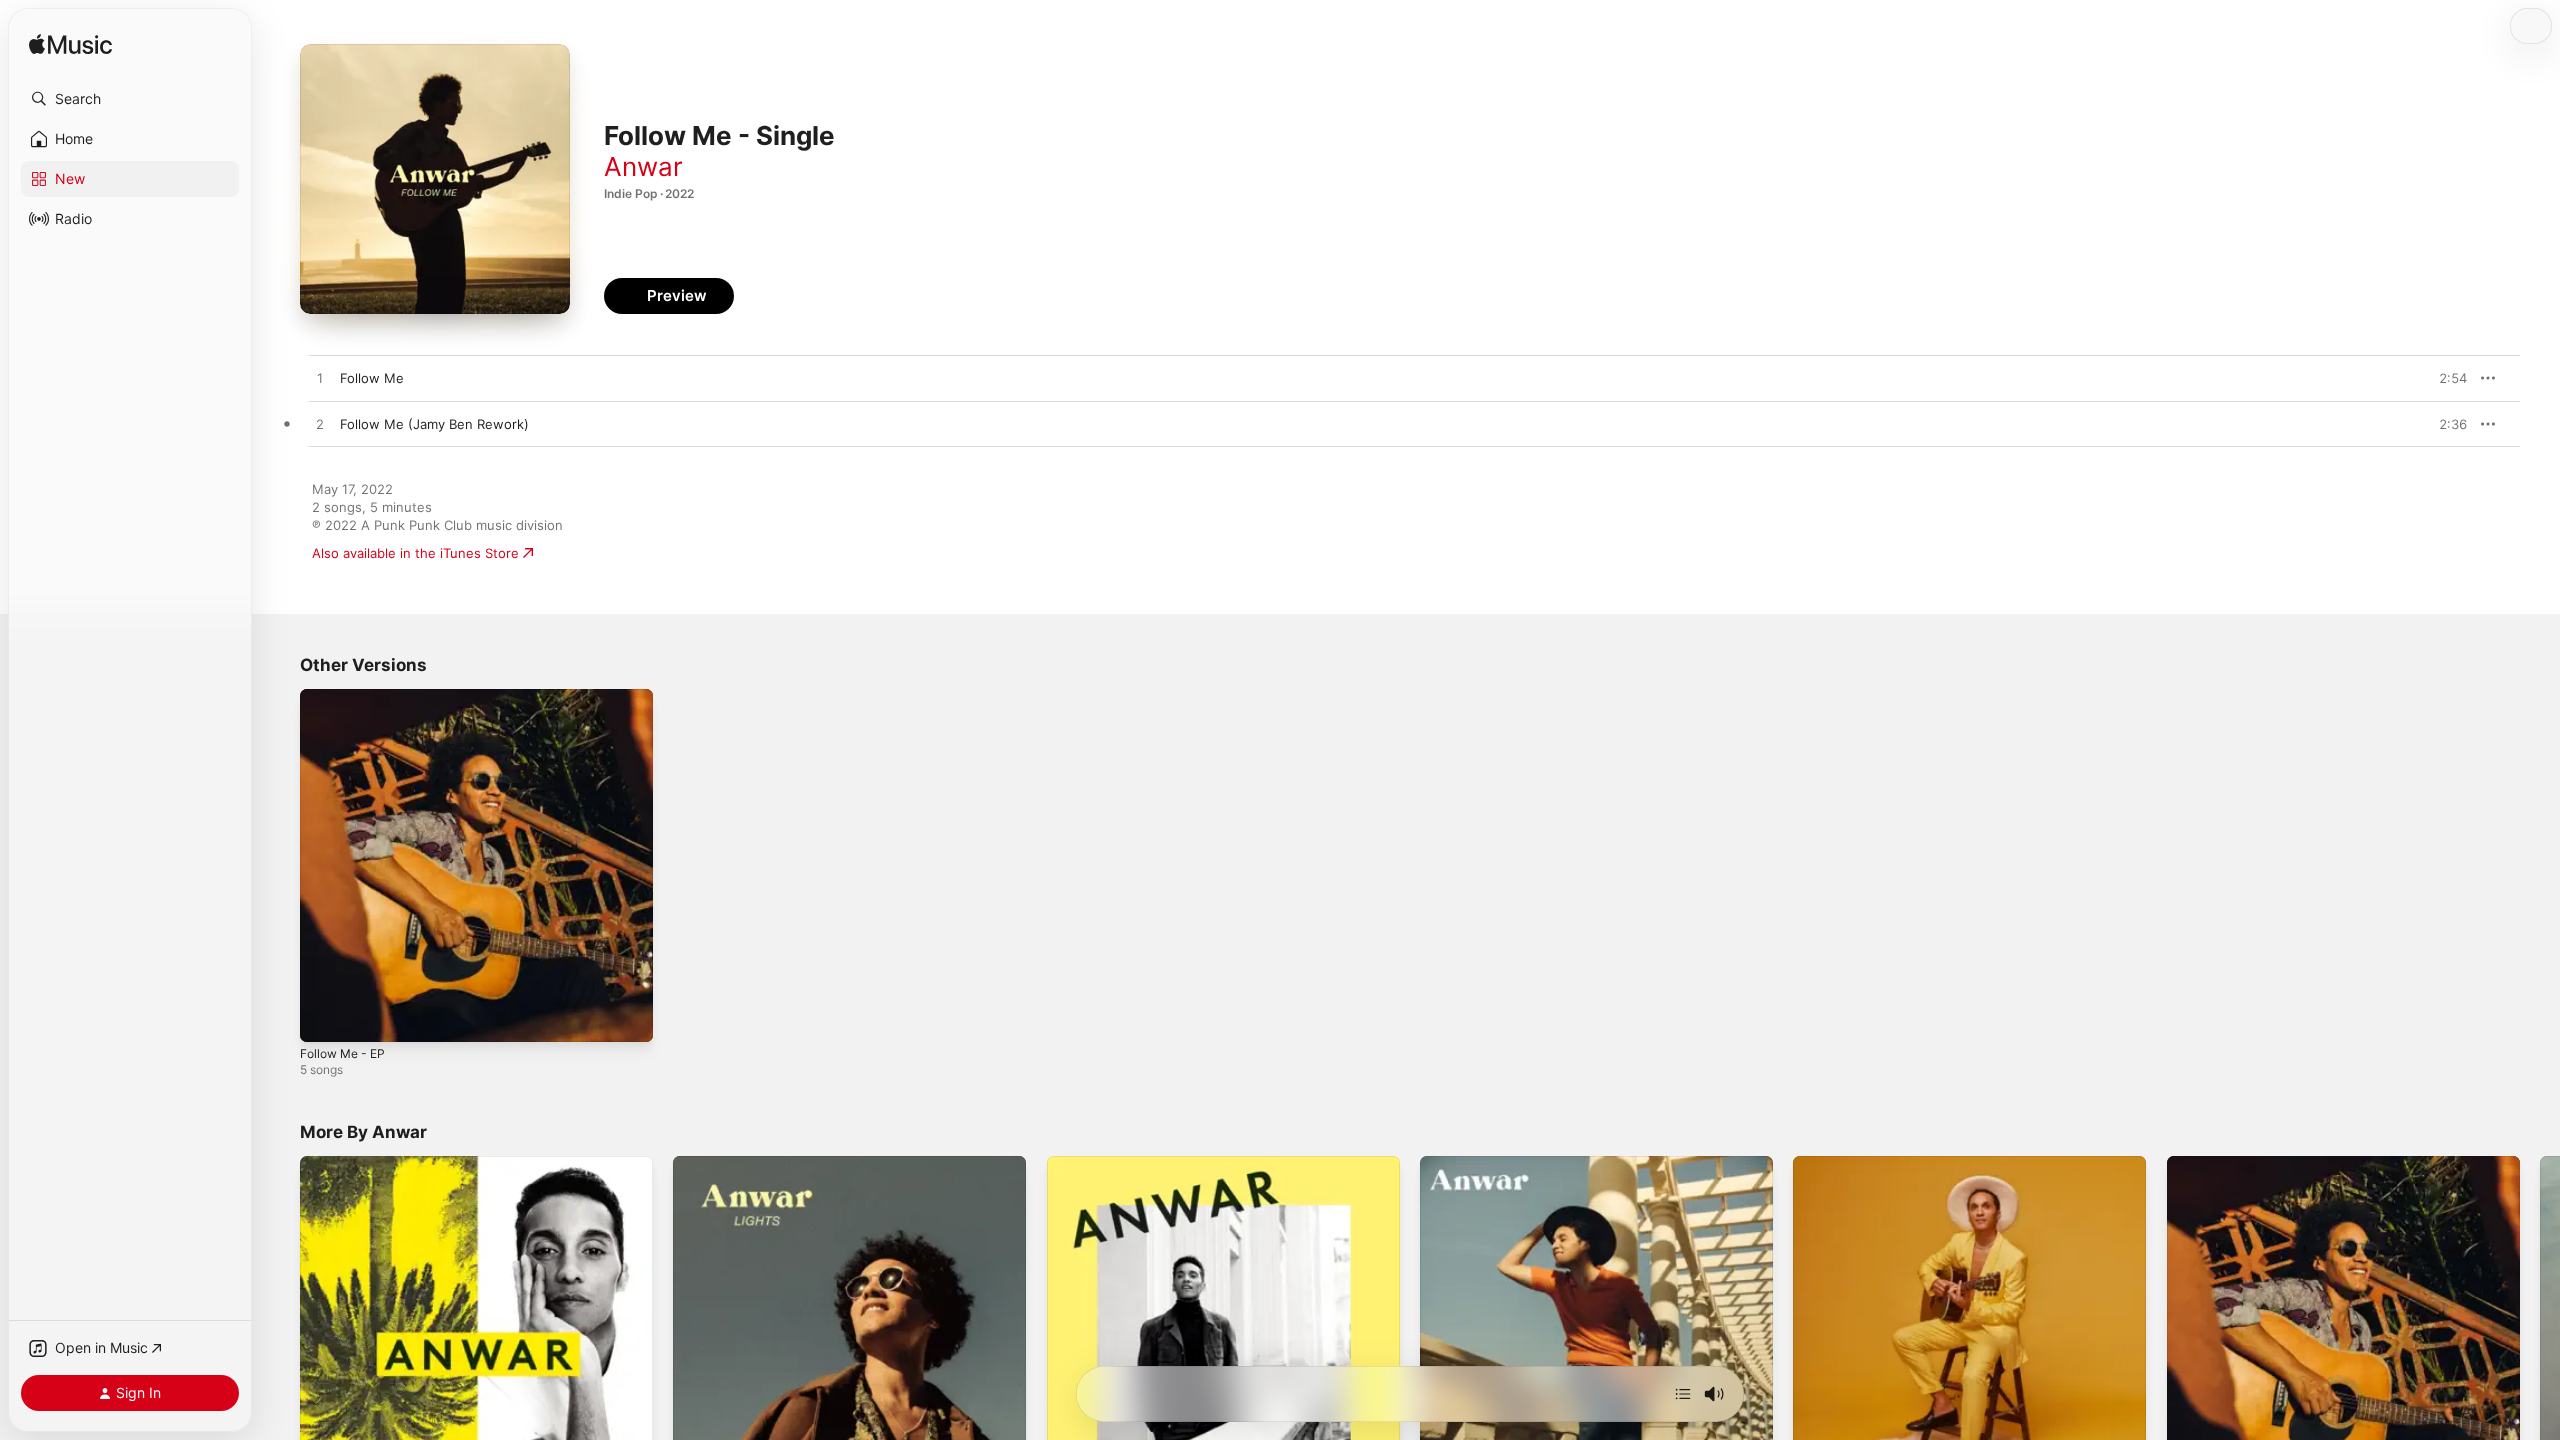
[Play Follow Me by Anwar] (320, 379)
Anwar (643, 166)
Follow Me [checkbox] (372, 378)
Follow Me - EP (347, 697)
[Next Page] (2540, 1333)
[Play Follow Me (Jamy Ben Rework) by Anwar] (320, 425)
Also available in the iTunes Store (415, 553)
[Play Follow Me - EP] (325, 1017)
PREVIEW (2445, 378)
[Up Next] (1683, 1394)
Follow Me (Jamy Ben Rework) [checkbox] (434, 424)
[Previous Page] (280, 1333)
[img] (70, 45)
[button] (130, 99)
